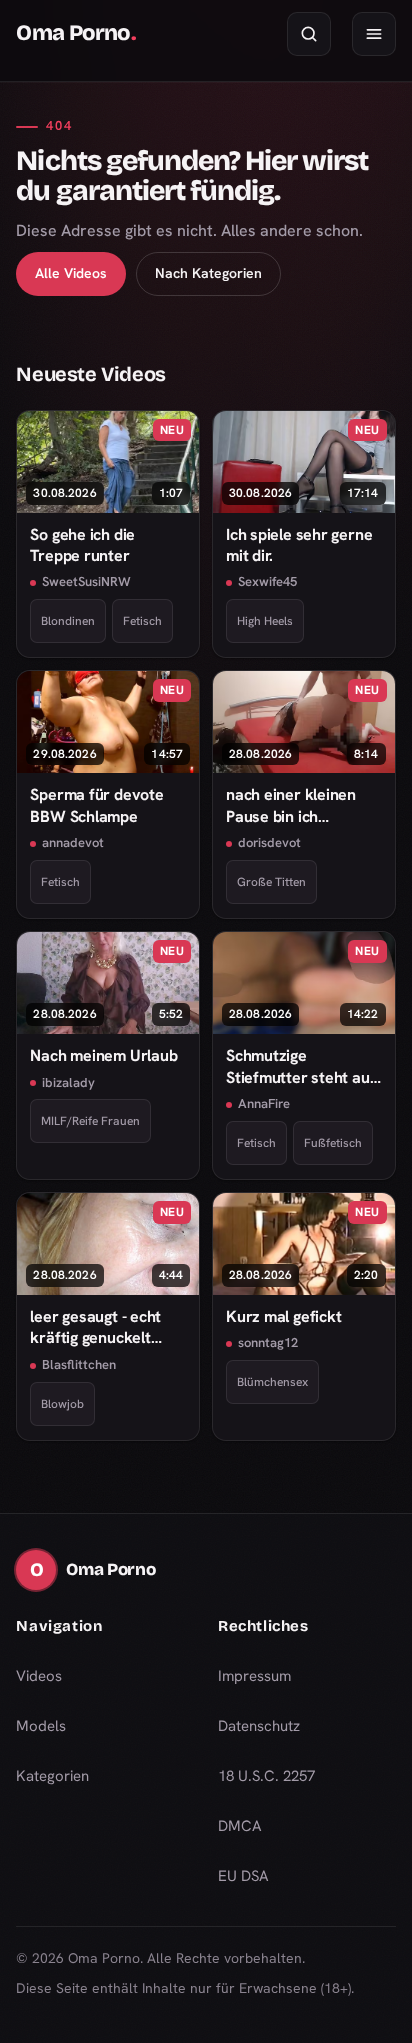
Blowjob (62, 1404)
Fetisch (142, 621)
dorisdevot (269, 842)
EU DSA (243, 1876)
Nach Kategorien (208, 273)
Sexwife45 (267, 581)
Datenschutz (259, 1726)
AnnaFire (264, 1103)
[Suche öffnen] (309, 34)
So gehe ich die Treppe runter (82, 545)
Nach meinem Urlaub (103, 1055)
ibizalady (68, 1082)
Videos (39, 1676)
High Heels (265, 621)
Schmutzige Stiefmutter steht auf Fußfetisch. (300, 1066)
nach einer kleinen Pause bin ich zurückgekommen (291, 805)
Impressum (254, 1676)
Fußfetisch (333, 1143)
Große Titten (271, 882)
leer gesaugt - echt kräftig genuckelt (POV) (95, 1327)
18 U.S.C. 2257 (266, 1776)
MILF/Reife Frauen (90, 1121)
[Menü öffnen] (374, 34)
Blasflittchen (79, 1364)
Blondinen (68, 621)
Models (41, 1726)
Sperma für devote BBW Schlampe (96, 805)
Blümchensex (272, 1382)
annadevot (73, 842)
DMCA (240, 1826)
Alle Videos (71, 273)
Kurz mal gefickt (283, 1316)
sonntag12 (268, 1342)
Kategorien (52, 1776)
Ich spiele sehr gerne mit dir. (299, 545)
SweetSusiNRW (86, 581)
